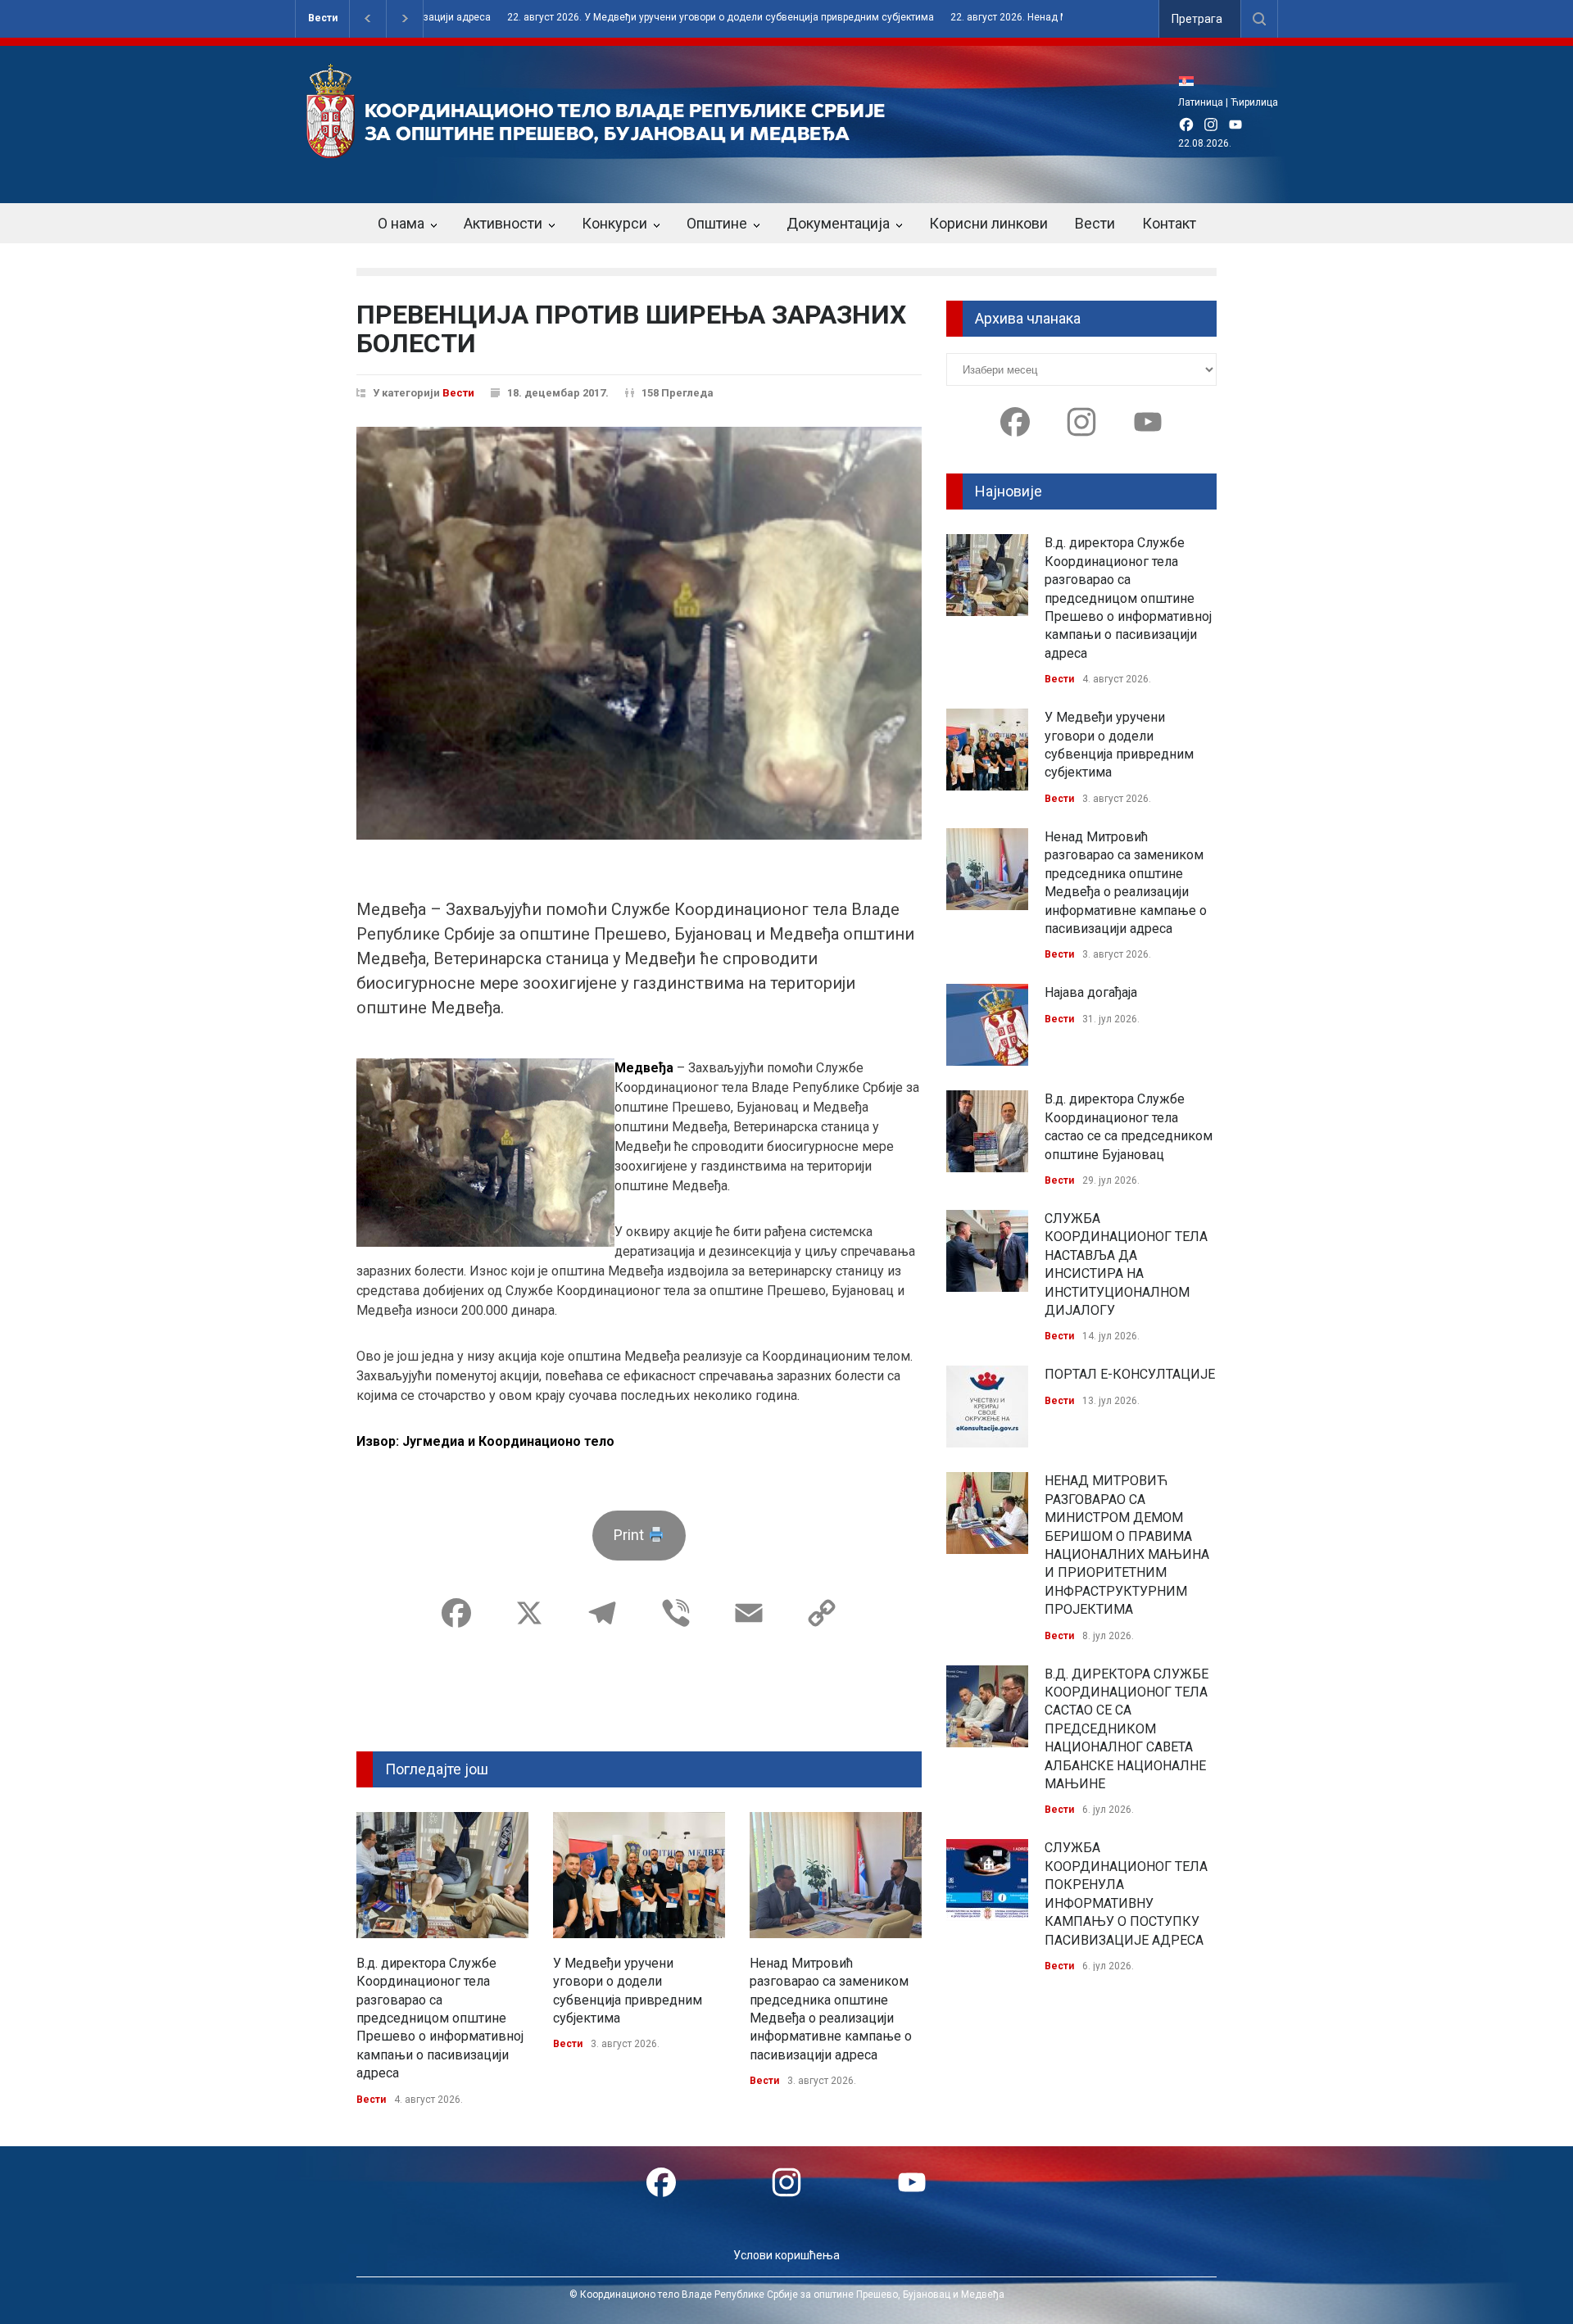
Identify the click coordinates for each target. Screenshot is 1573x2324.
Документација (838, 223)
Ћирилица (1254, 102)
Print (630, 1535)
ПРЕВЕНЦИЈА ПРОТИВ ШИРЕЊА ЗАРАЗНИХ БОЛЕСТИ (631, 329)
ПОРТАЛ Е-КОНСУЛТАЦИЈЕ (1130, 1374)
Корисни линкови (988, 223)
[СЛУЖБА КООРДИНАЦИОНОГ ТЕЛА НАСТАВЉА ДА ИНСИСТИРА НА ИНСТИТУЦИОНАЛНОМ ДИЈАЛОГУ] (987, 1251)
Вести (323, 18)
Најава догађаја (1091, 992)
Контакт (1169, 223)
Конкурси (614, 223)
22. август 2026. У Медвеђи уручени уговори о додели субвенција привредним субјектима (653, 18)
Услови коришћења (786, 2255)
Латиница (1201, 102)
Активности (503, 223)
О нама (401, 223)
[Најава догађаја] (987, 1025)
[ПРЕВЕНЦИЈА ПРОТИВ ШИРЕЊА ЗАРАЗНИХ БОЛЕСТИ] (639, 633)
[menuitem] (1190, 81)
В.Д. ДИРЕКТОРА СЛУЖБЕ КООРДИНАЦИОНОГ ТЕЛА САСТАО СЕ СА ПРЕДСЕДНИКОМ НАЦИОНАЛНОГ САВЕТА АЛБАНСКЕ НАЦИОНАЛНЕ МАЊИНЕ (1126, 1729)
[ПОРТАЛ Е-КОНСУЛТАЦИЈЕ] (987, 1407)
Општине (717, 223)
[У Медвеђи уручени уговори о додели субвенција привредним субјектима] (639, 1875)
